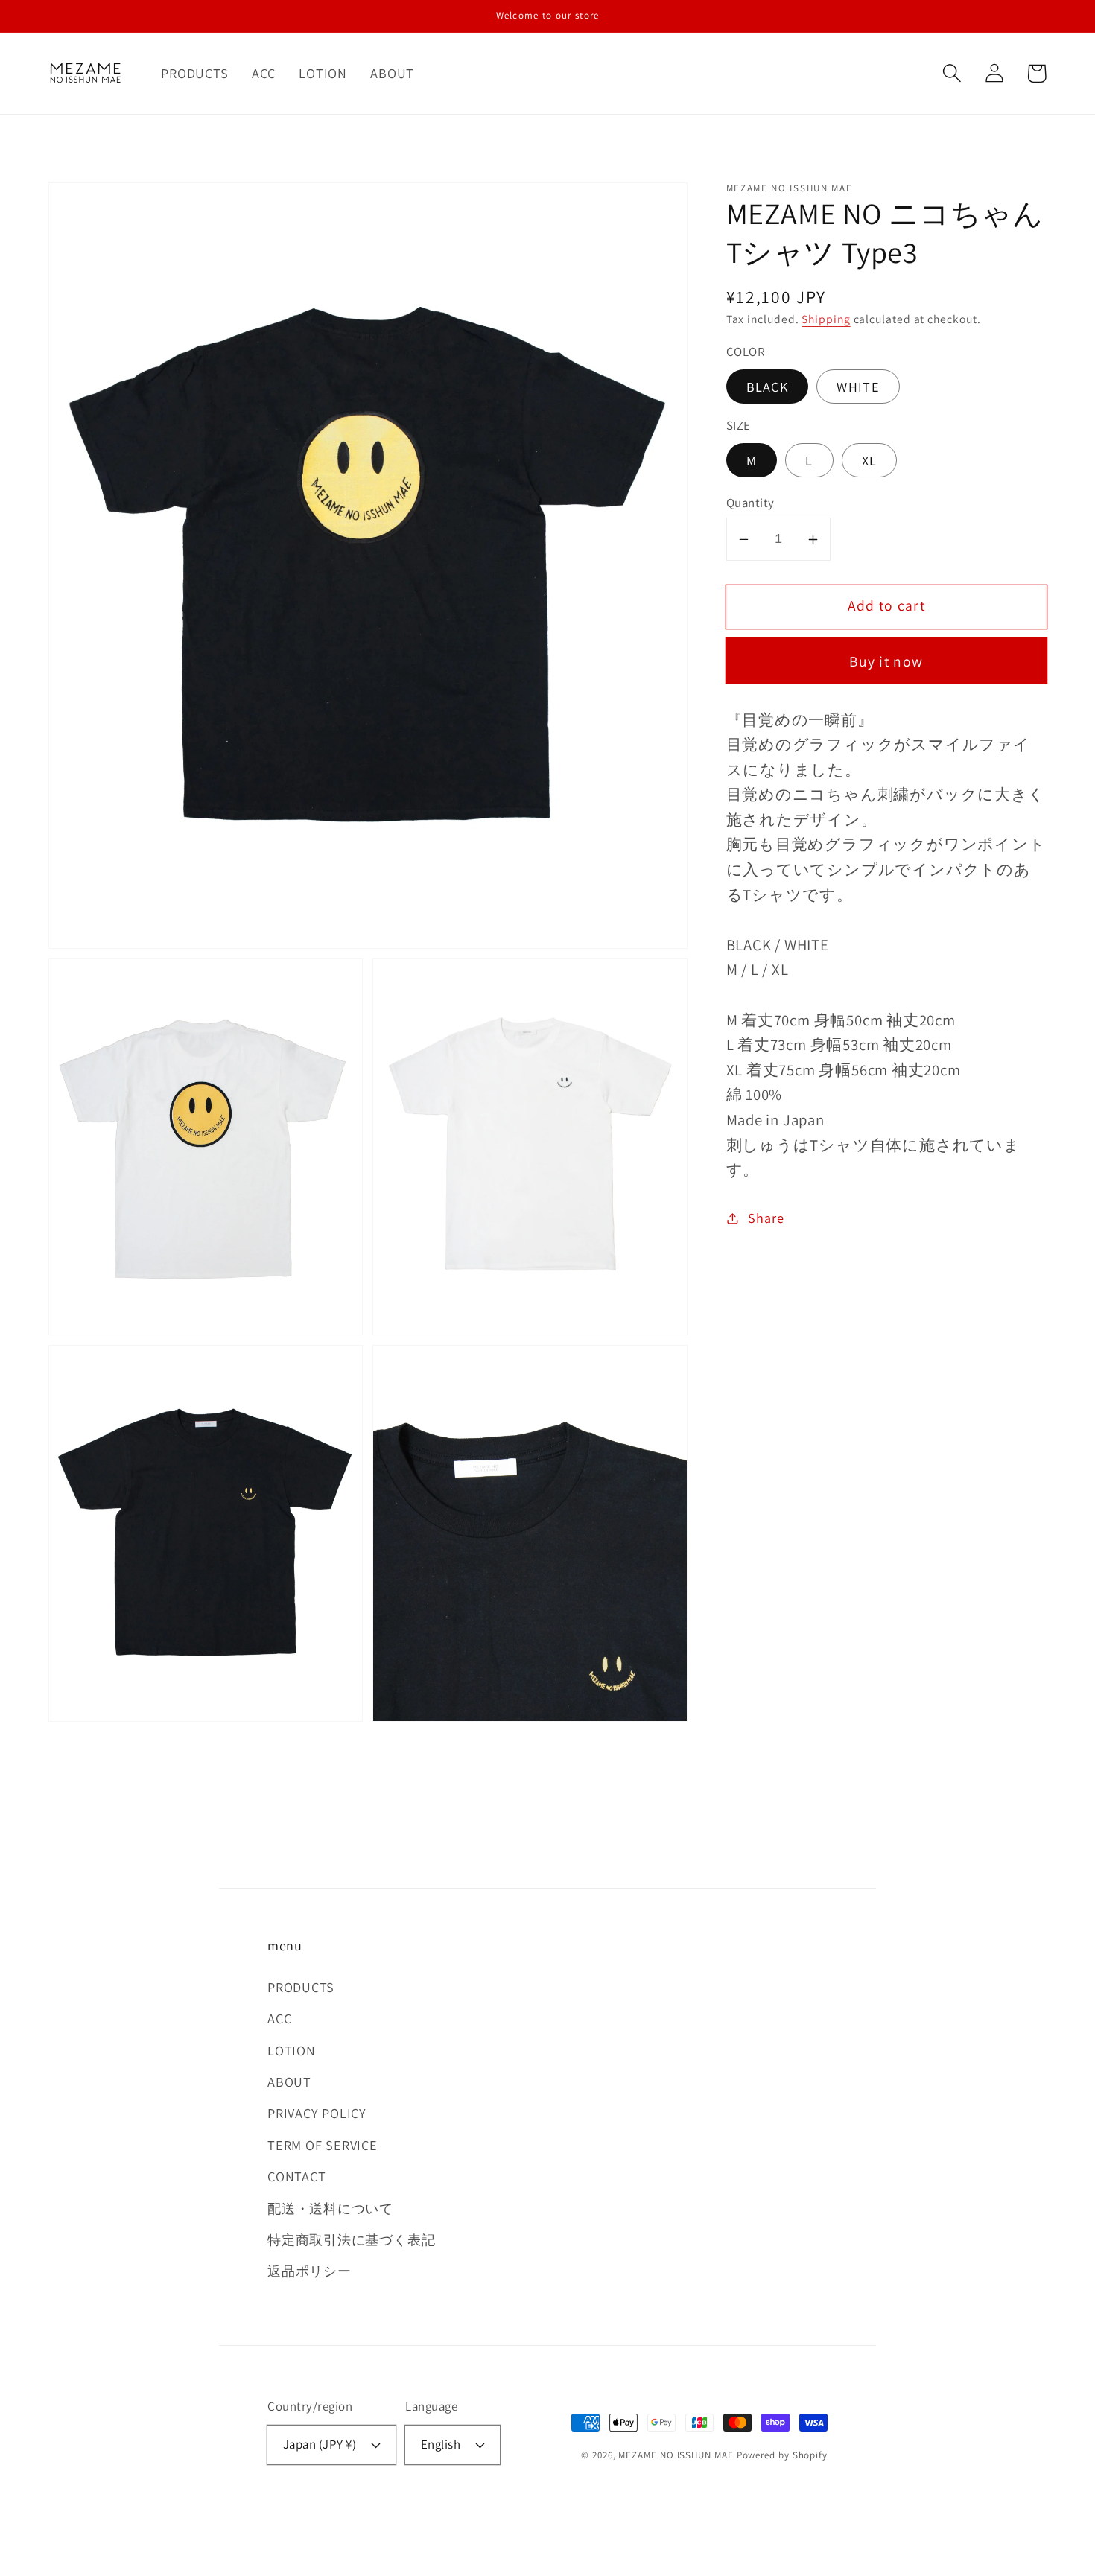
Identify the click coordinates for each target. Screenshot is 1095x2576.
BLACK (768, 387)
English (441, 2444)
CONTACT (296, 2176)
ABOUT (289, 2082)
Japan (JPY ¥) (320, 2444)
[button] (952, 73)
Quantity (750, 503)
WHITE (858, 387)
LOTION (292, 2050)
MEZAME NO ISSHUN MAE (676, 2455)
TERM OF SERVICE (323, 2145)
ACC (279, 2018)
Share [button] (766, 1218)
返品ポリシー (310, 2271)
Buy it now (886, 661)
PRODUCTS (301, 1987)
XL (870, 460)
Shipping (826, 319)
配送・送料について (330, 2208)
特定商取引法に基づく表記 (351, 2239)
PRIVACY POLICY (317, 2113)
